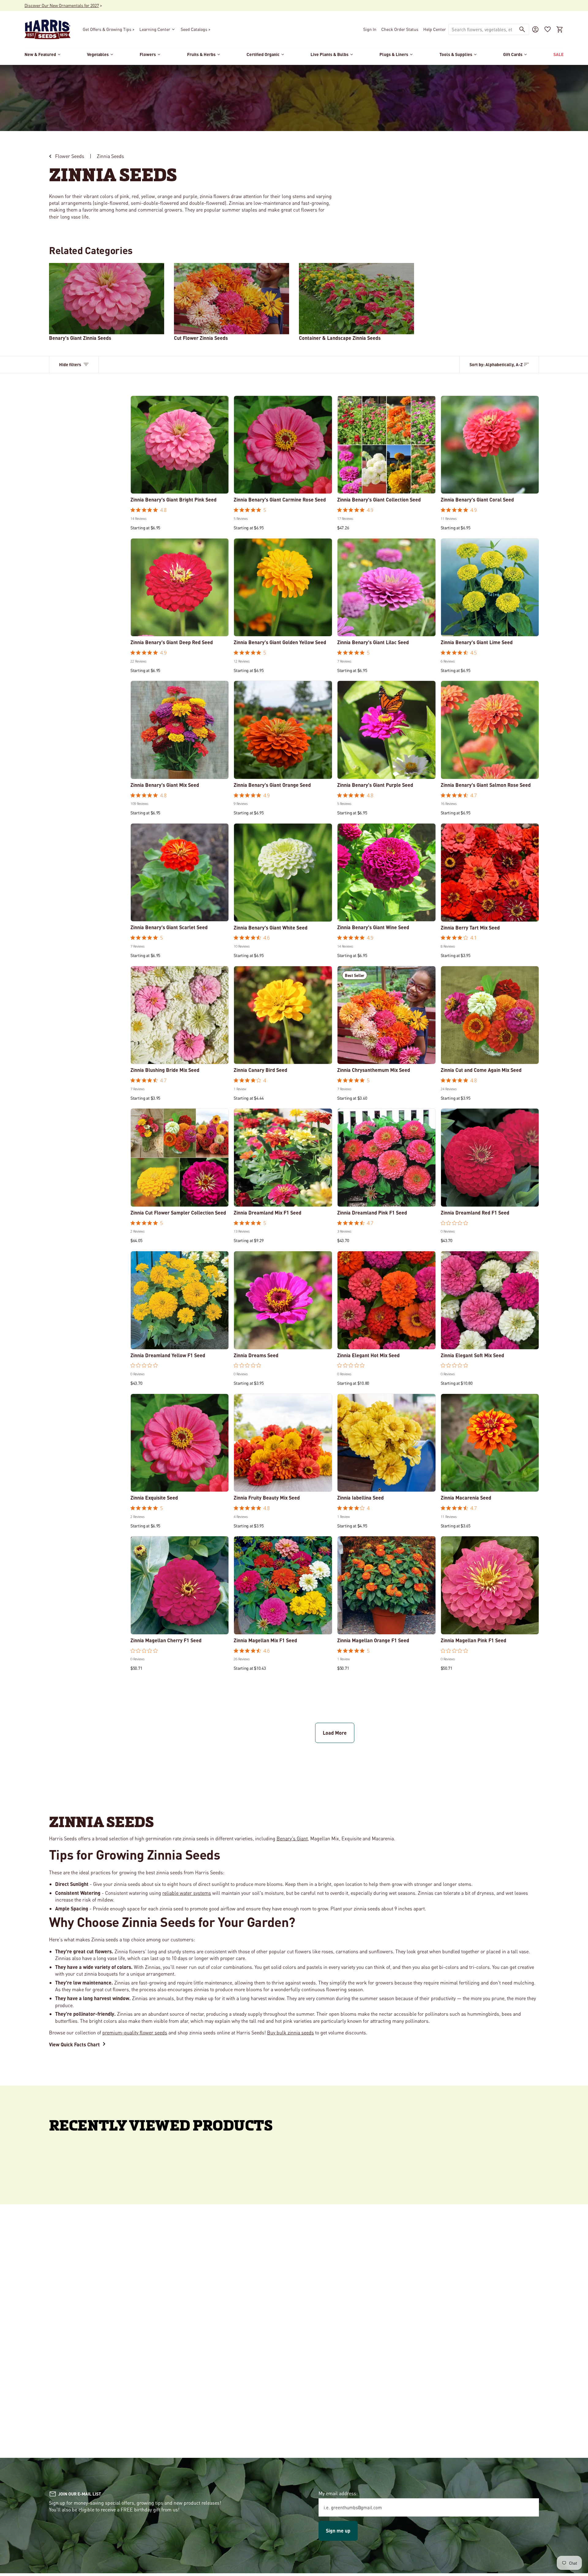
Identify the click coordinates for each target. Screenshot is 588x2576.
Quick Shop (180, 485)
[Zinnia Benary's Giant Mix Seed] (180, 730)
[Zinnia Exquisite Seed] (180, 1443)
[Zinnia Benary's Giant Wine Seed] (386, 873)
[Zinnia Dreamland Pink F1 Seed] (386, 1158)
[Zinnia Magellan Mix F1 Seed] (283, 1585)
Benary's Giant (292, 1838)
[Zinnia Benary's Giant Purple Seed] (386, 730)
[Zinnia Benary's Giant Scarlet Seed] (180, 873)
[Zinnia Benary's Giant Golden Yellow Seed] (283, 588)
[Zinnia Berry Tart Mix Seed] (490, 873)
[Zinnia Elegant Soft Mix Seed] (490, 1300)
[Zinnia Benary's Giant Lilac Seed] (386, 588)
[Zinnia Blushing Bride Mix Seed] (180, 1015)
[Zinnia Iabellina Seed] (386, 1443)
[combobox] (482, 29)
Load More (335, 1733)
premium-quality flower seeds (135, 2032)
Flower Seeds (70, 156)
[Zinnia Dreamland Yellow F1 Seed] (180, 1300)
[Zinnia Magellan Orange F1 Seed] (386, 1585)
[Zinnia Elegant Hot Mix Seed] (386, 1300)
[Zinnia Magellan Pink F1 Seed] (490, 1585)
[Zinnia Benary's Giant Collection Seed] (386, 445)
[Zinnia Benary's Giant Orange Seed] (283, 730)
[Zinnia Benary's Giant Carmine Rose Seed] (283, 445)
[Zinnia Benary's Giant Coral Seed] (490, 445)
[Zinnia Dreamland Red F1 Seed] (490, 1158)
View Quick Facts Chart (74, 2044)
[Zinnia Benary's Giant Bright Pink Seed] (180, 445)
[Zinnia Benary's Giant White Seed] (283, 873)
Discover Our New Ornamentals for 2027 (62, 5)
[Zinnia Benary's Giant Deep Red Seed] (180, 588)
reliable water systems (187, 1893)
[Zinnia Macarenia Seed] (490, 1443)
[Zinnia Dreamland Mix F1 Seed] (283, 1158)
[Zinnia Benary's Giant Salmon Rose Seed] (490, 730)
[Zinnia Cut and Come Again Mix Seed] (490, 1015)
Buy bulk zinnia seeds (290, 2032)
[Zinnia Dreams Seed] (283, 1300)
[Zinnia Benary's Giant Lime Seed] (490, 588)
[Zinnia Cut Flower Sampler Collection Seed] (180, 1158)
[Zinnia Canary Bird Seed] (283, 1015)
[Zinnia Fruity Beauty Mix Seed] (283, 1443)
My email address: (338, 2493)
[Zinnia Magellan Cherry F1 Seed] (180, 1585)
